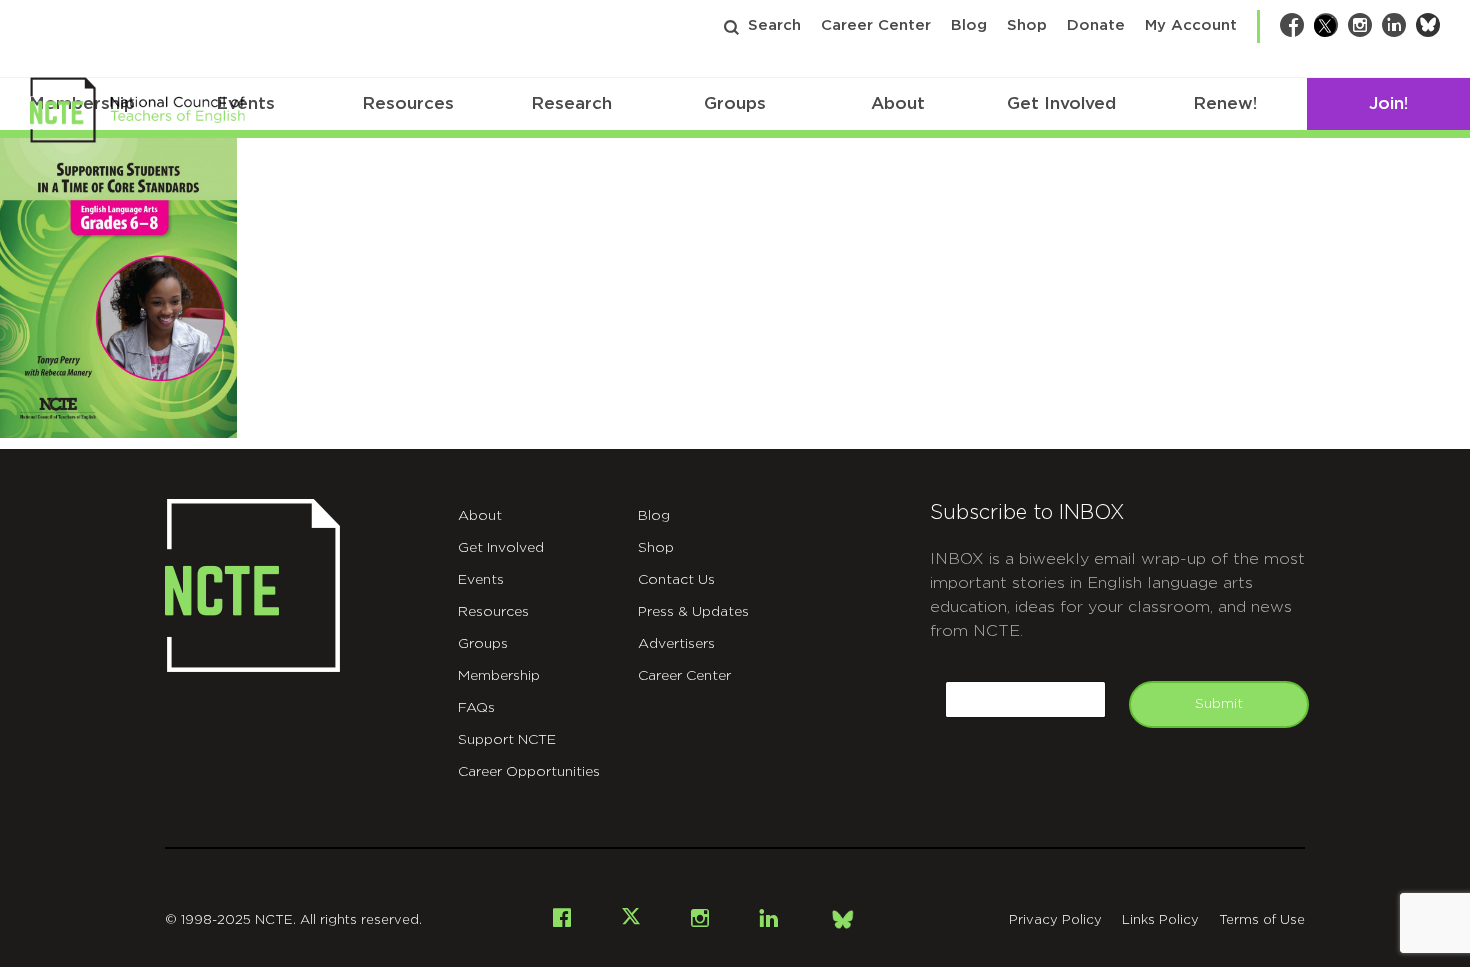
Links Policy (1160, 920)
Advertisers (676, 644)
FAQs (476, 708)
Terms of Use (1262, 920)
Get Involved (1061, 103)
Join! (1388, 103)
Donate (1096, 25)
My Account (1191, 25)
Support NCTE (507, 740)
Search (774, 25)
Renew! (1225, 103)
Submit (1219, 704)
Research (571, 103)
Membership (499, 676)
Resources (408, 103)
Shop (1027, 25)
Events (481, 580)
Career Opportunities (529, 772)
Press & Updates (693, 612)
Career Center (876, 25)
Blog (969, 25)
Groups (735, 103)
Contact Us (676, 580)
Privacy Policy (1055, 920)
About (898, 103)
